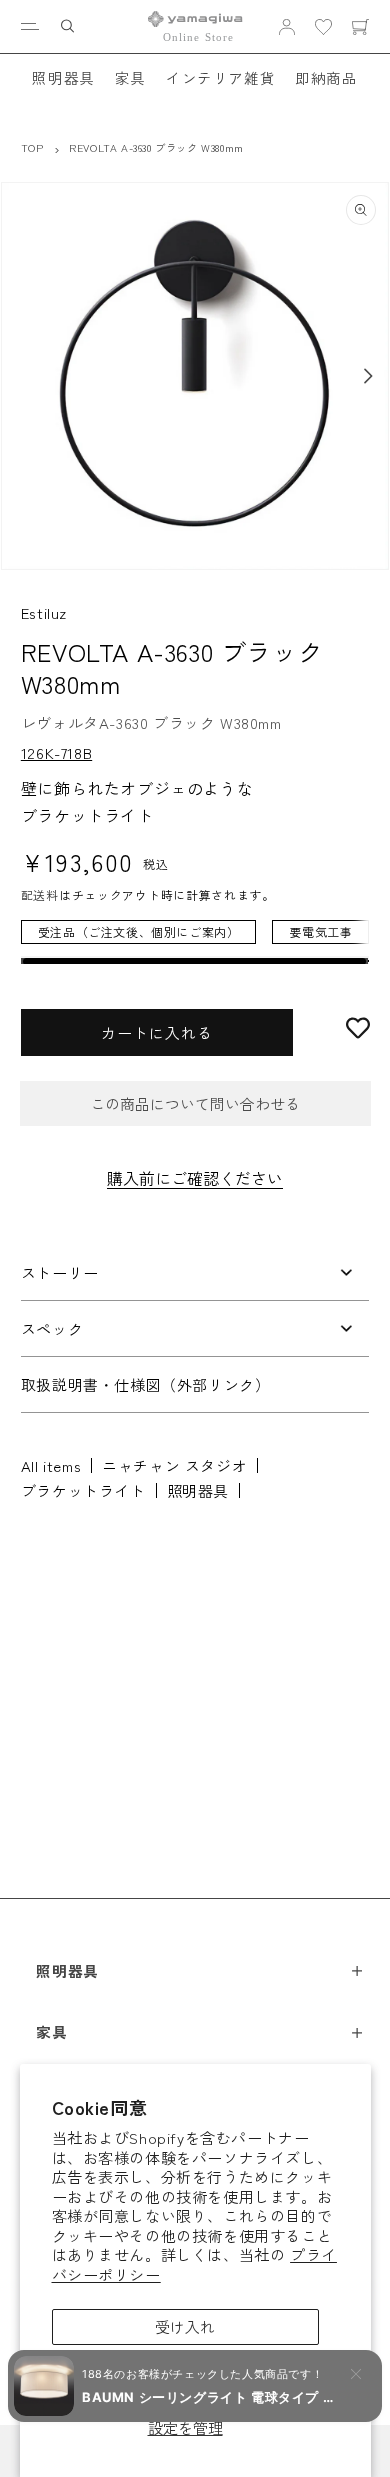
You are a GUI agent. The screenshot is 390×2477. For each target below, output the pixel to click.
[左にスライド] (22, 376)
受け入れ (185, 2326)
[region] (195, 942)
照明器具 (63, 77)
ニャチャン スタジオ (174, 1465)
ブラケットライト (83, 1490)
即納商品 (326, 77)
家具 (130, 77)
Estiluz (44, 612)
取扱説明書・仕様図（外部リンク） (146, 1384)
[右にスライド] (368, 376)
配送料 (40, 894)
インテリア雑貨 (220, 77)
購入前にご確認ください (195, 1178)
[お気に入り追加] (358, 1028)
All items (51, 1465)
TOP (32, 147)
